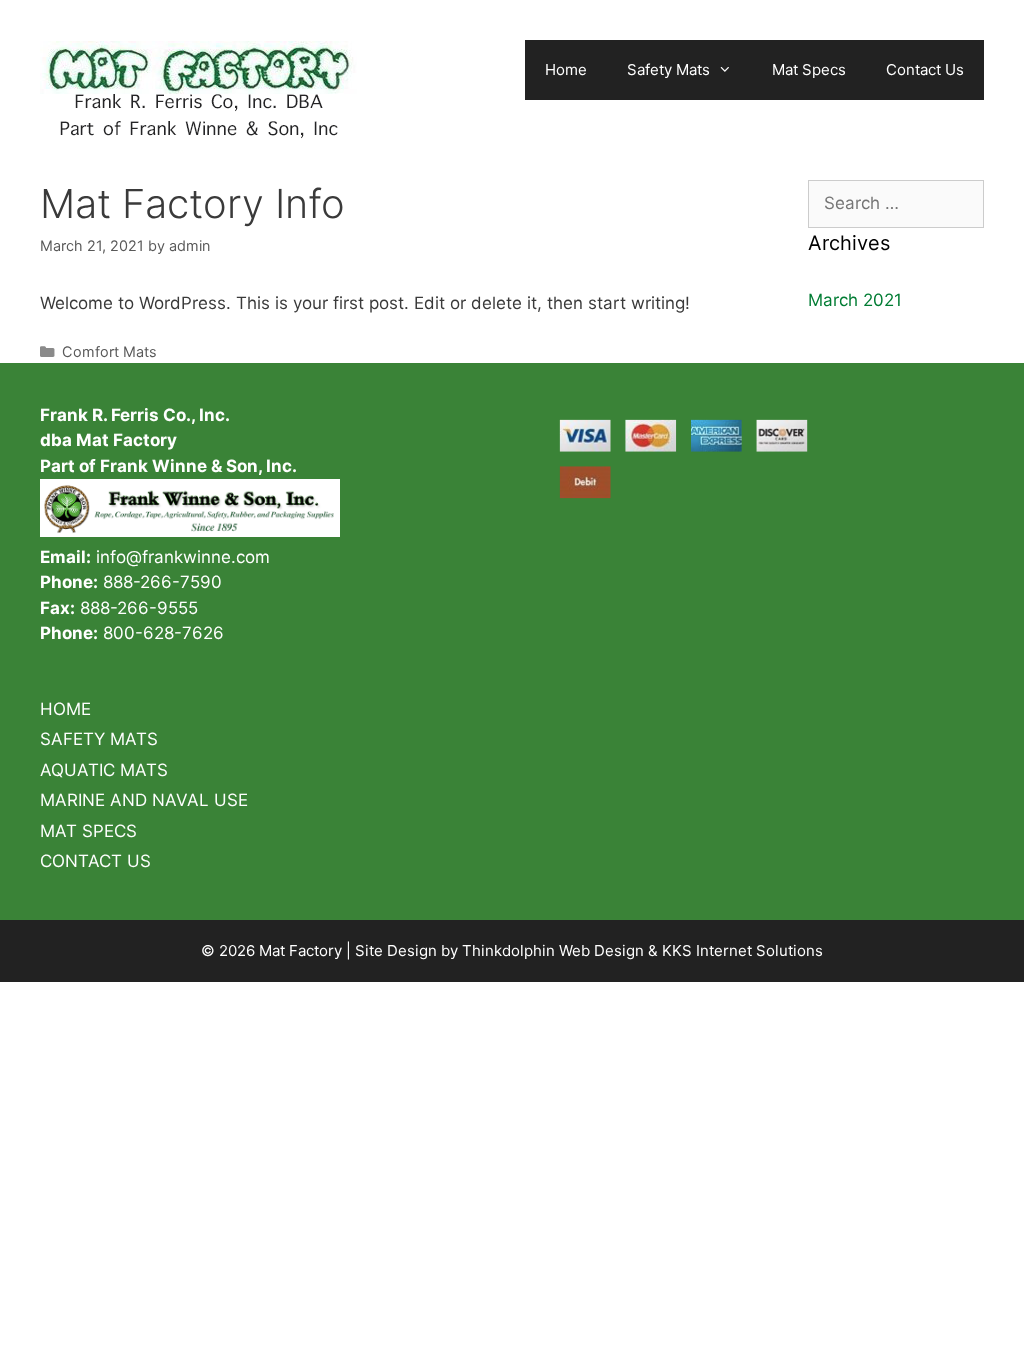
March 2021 (855, 300)
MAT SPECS (88, 831)
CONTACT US (95, 861)
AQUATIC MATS (104, 770)
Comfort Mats (109, 351)
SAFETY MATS (99, 739)
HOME (65, 709)
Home (566, 69)
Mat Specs (809, 69)
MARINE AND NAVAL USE (144, 800)
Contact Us (925, 69)
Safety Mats (668, 69)
